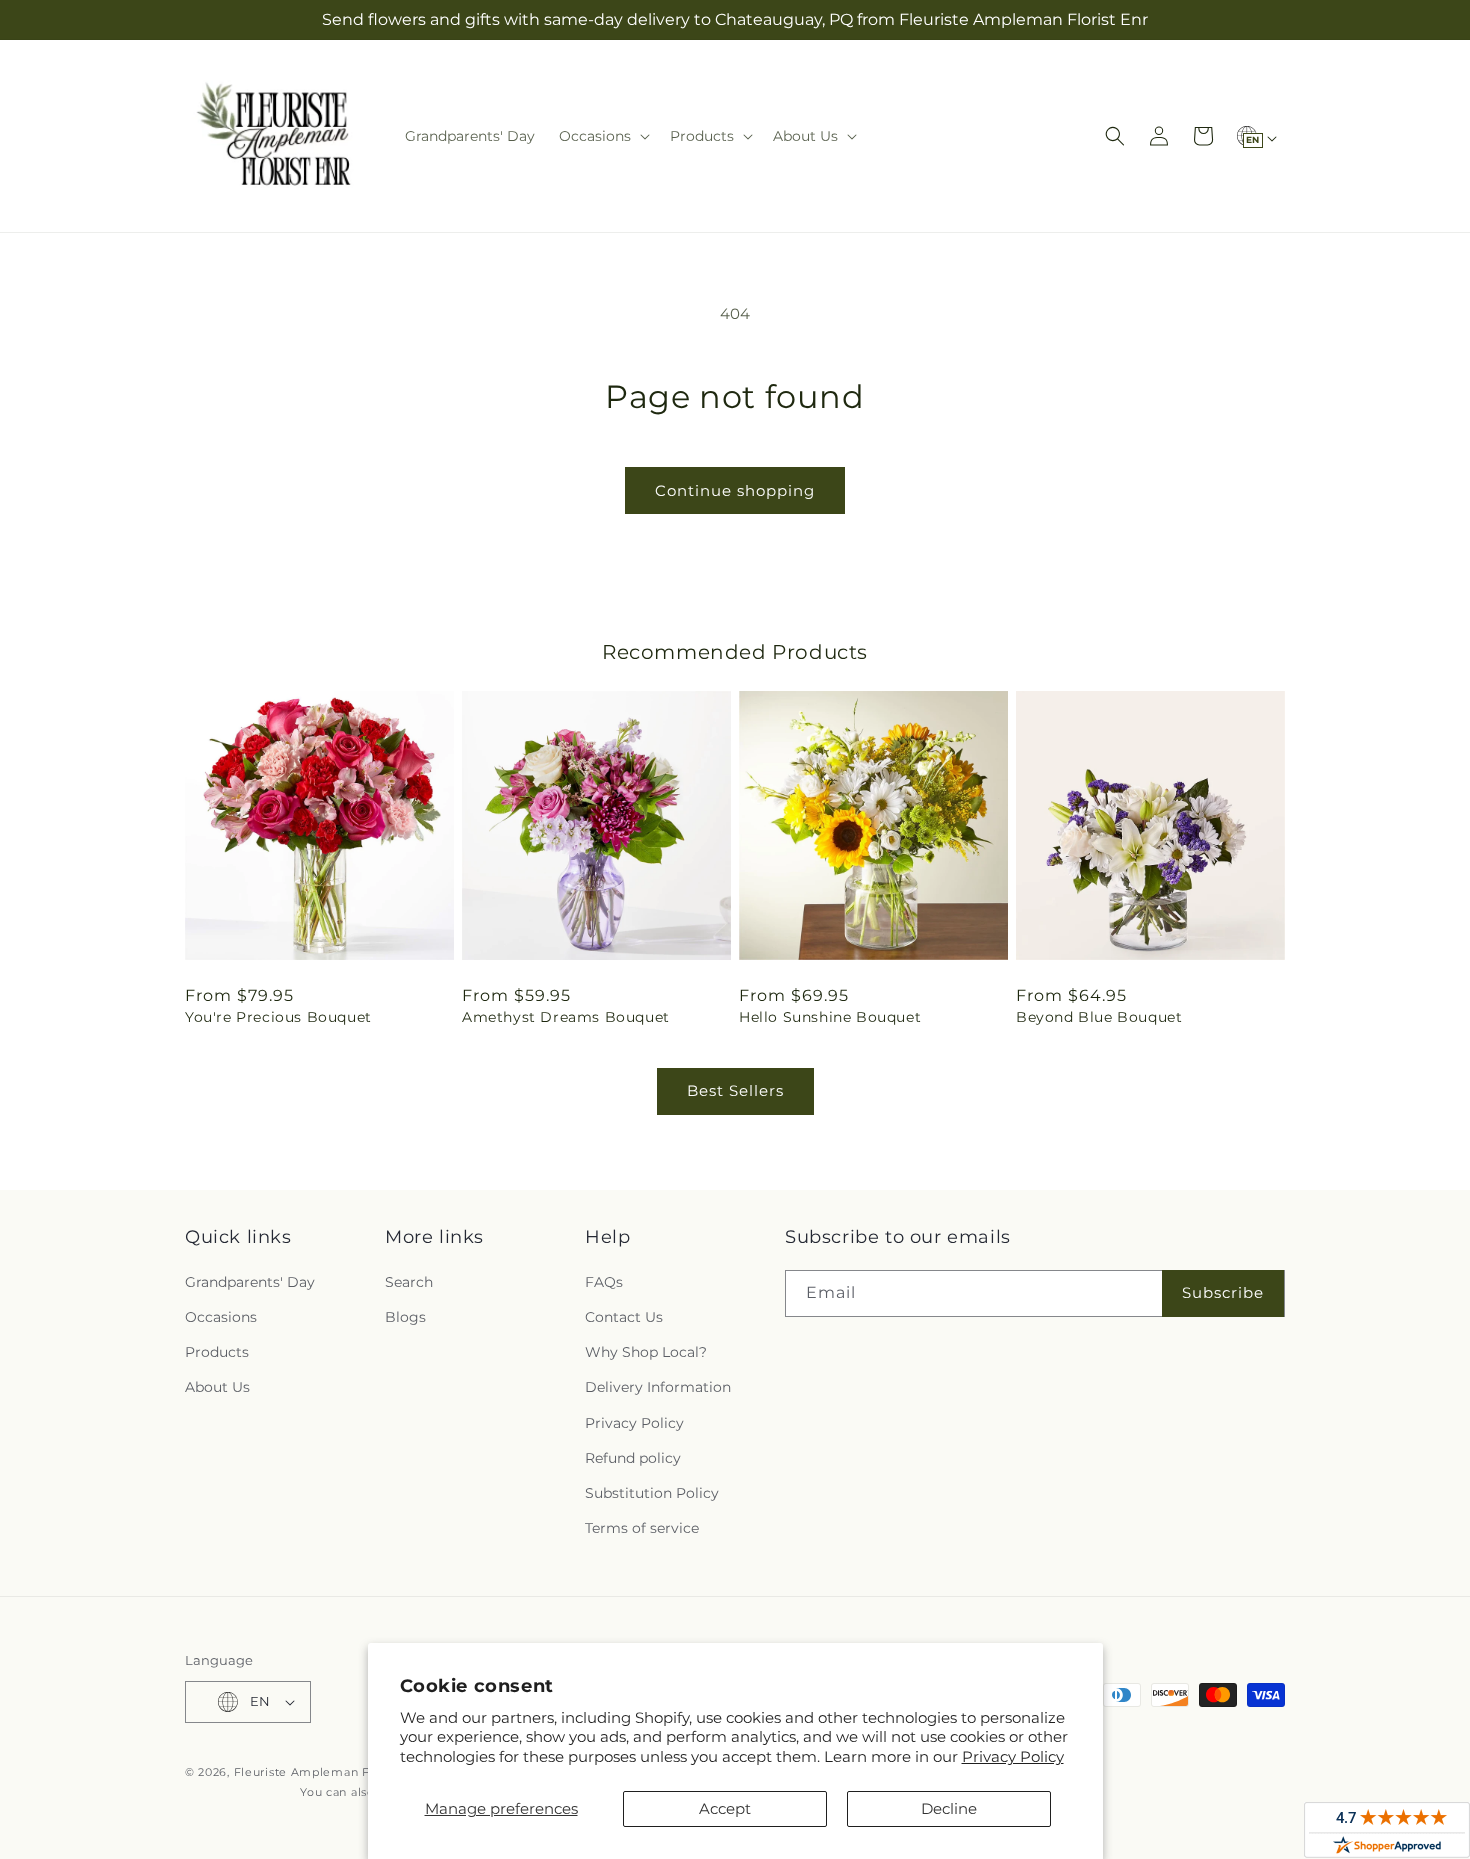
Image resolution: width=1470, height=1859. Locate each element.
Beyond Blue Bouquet (1099, 1017)
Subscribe (1223, 1292)
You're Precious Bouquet (278, 1017)
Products (217, 1352)
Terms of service (642, 1528)
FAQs (604, 1282)
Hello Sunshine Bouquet (830, 1017)
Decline (949, 1808)
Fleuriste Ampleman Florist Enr (329, 1772)
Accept (725, 1808)
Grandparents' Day (250, 1282)
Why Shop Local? (646, 1352)
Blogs (405, 1317)
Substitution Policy (652, 1493)
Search (409, 1282)
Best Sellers (735, 1090)
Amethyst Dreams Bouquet (566, 1017)
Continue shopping (735, 490)
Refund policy (633, 1458)
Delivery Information (658, 1387)
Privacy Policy (1013, 1756)
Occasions (221, 1317)
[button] (602, 136)
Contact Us (624, 1317)
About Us (217, 1387)
